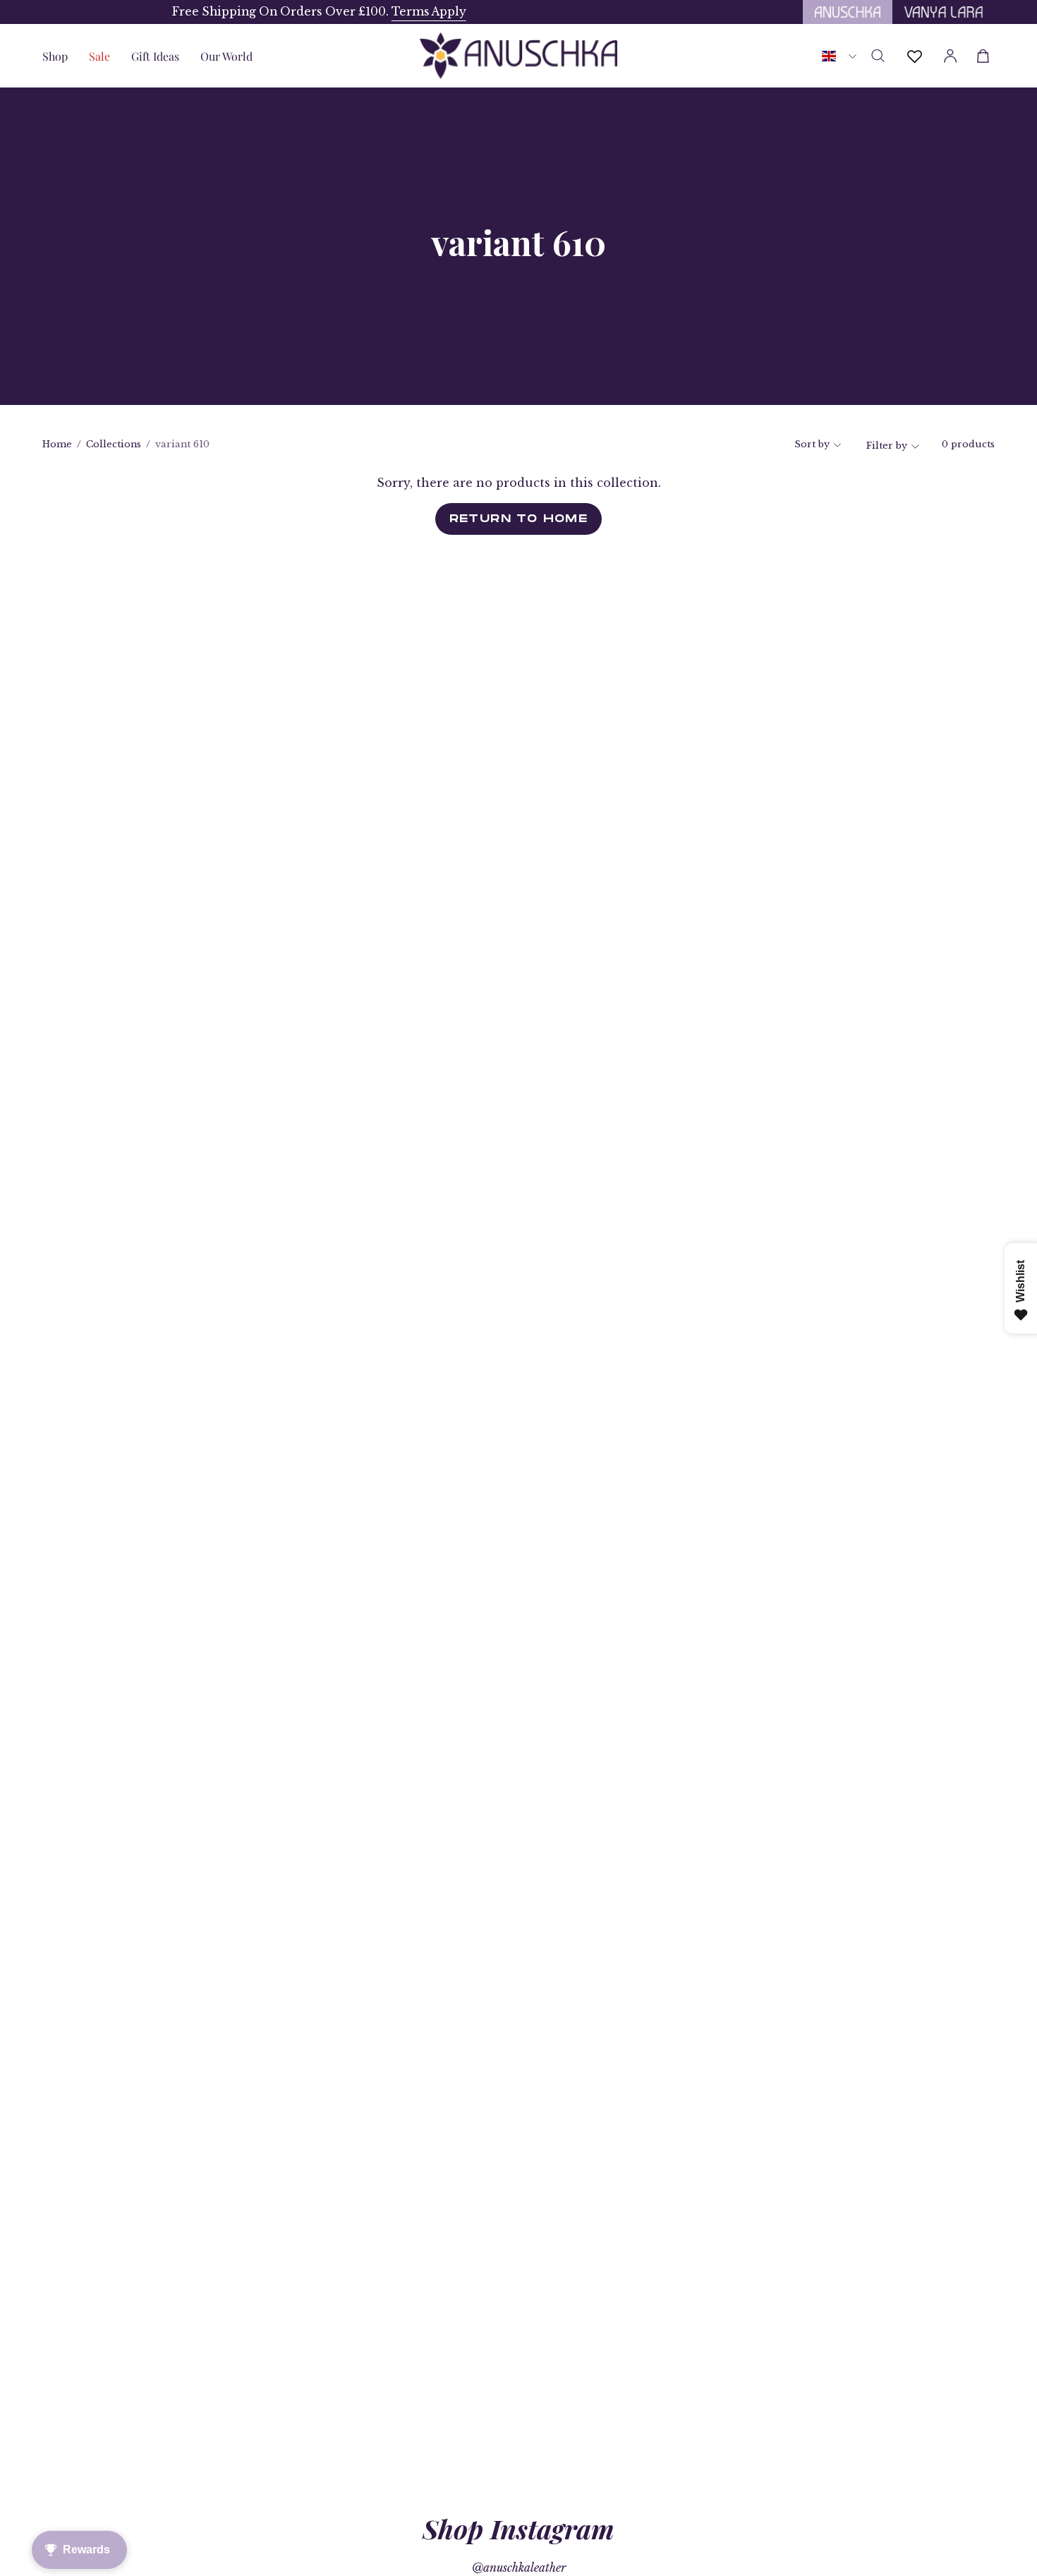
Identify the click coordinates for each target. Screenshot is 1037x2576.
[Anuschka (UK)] (518, 56)
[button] (155, 56)
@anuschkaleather (519, 2568)
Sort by (812, 444)
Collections (114, 444)
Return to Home (519, 519)
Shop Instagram (518, 2528)
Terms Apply (299, 12)
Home (57, 444)
